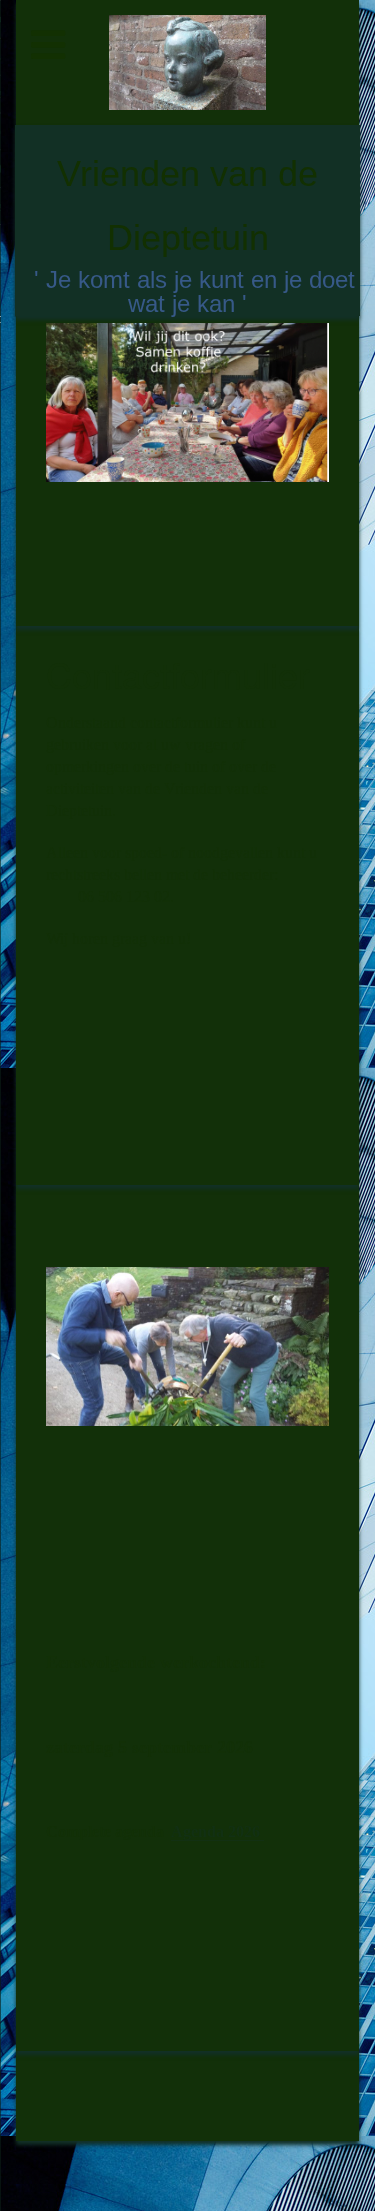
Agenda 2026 (217, 1831)
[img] (188, 62)
